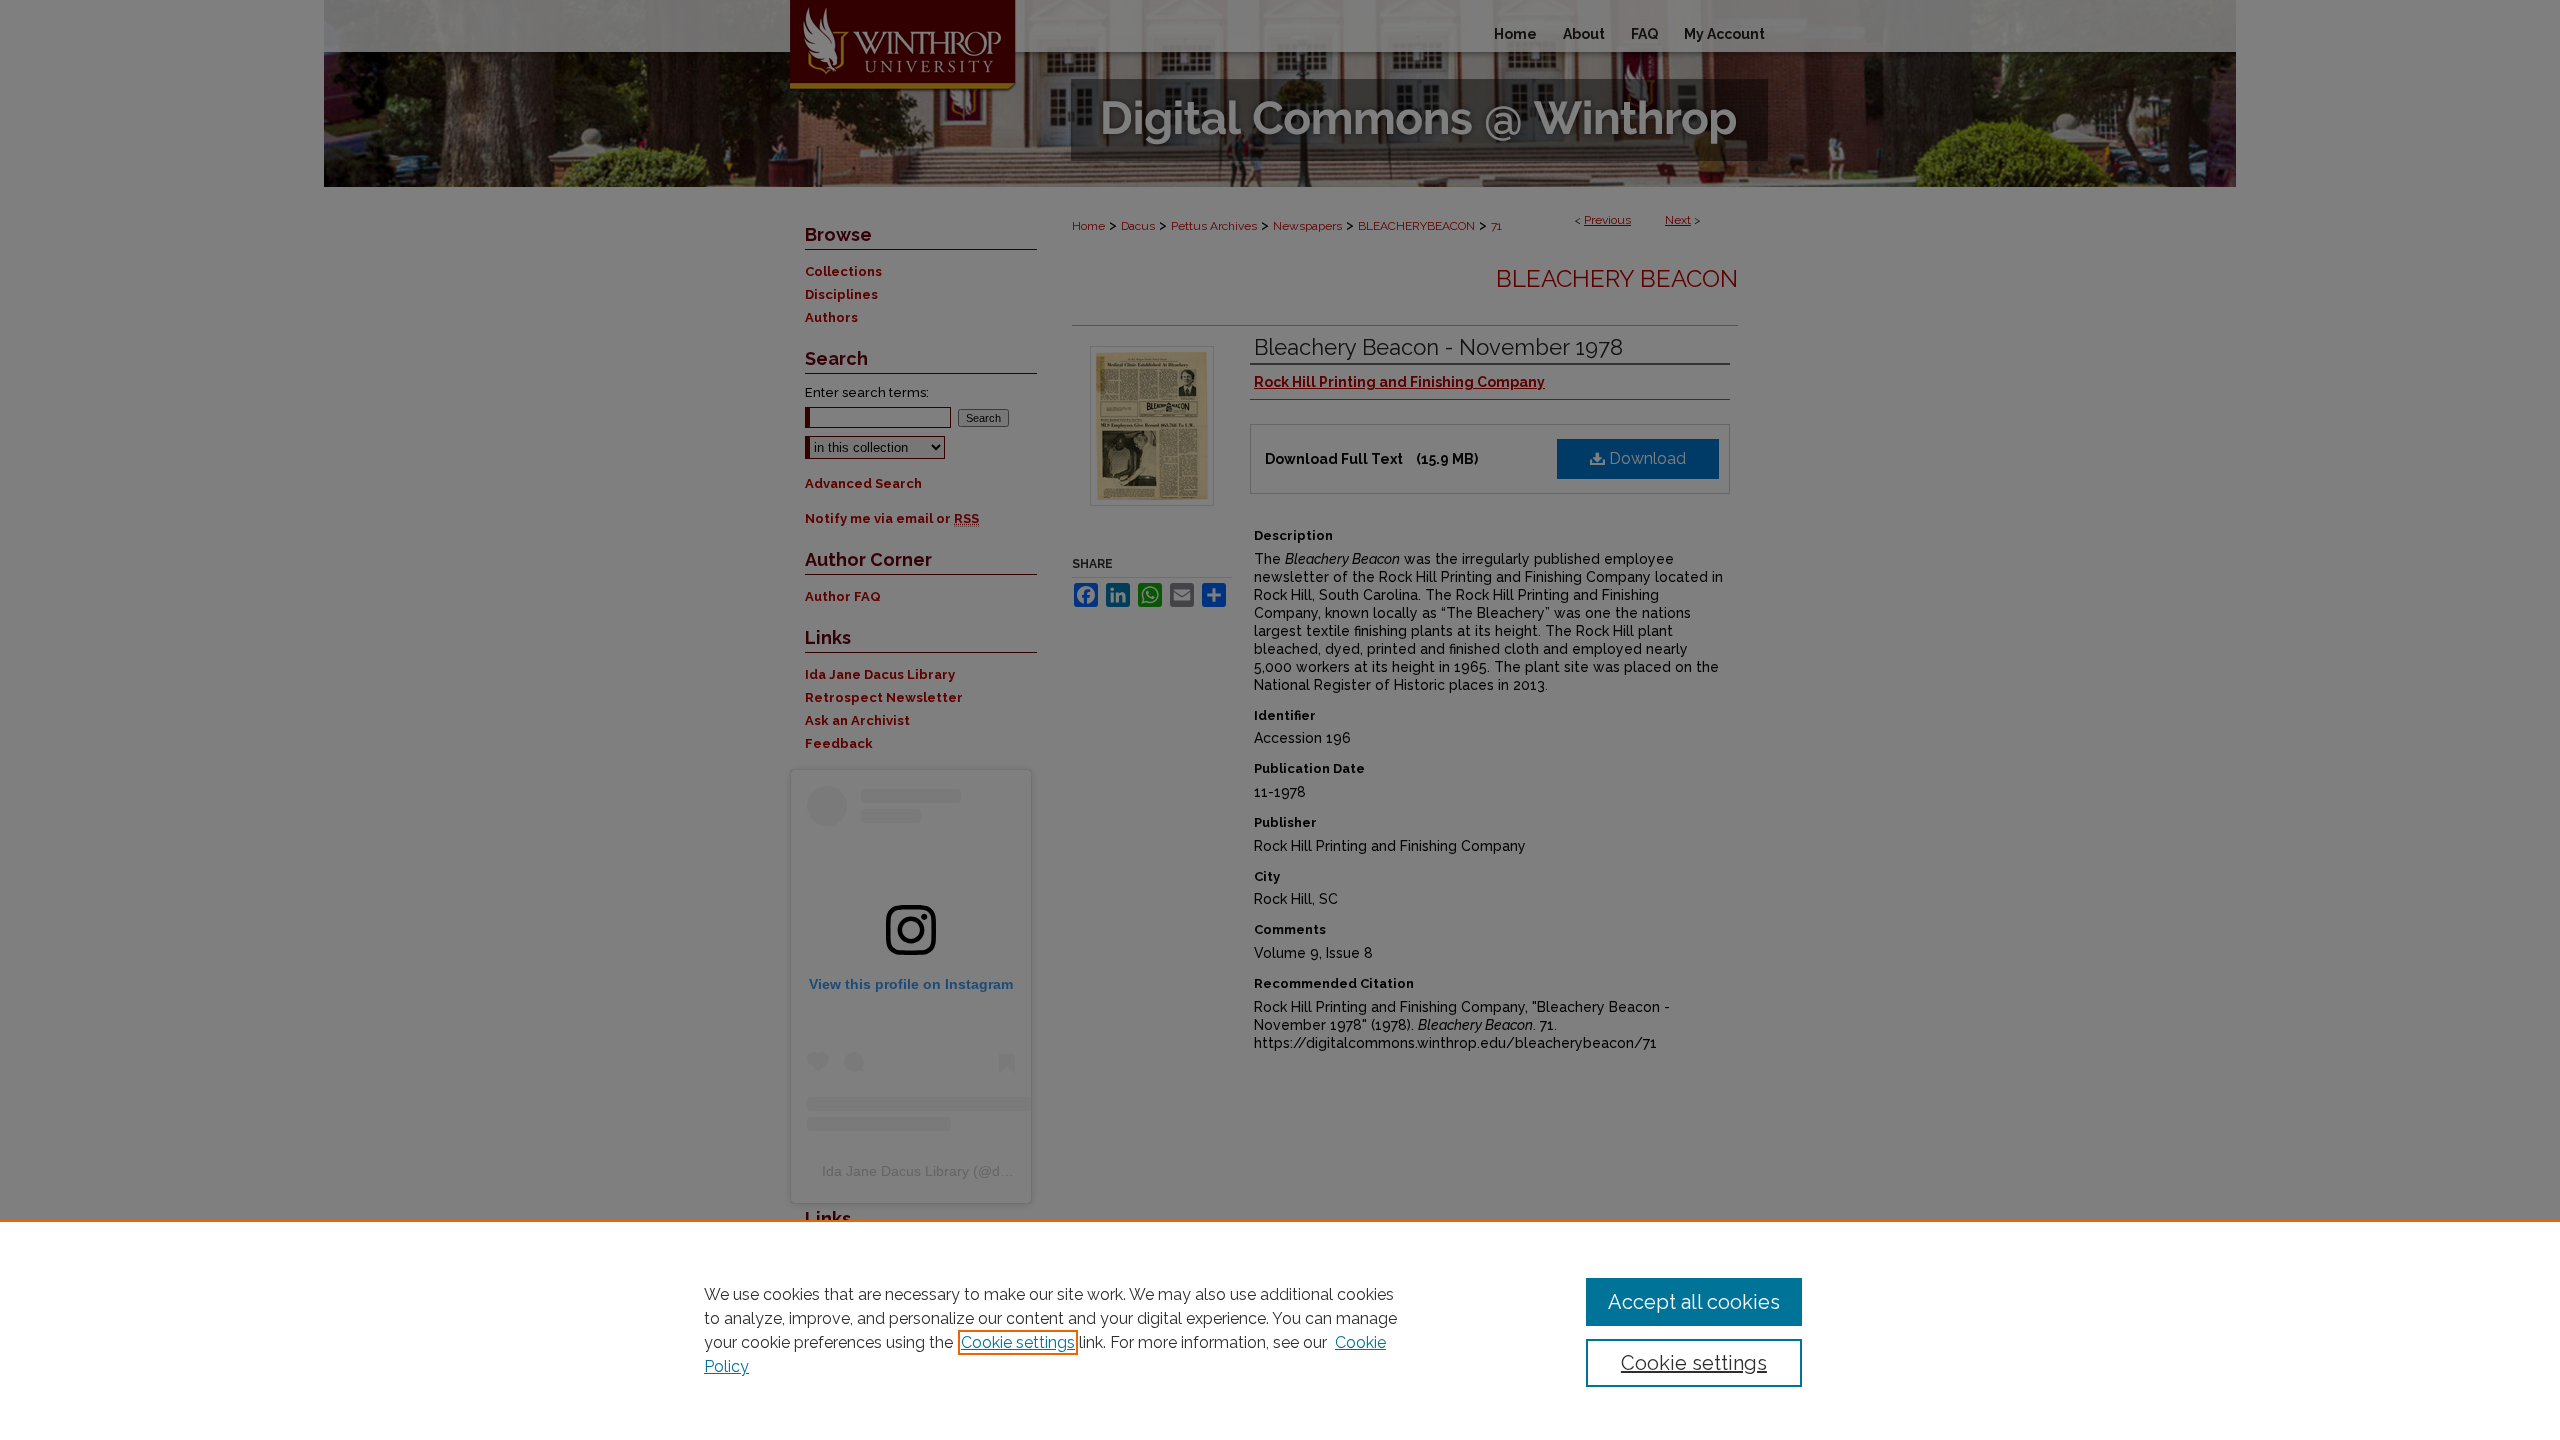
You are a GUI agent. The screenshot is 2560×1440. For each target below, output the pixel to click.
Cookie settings (1018, 1342)
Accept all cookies (1694, 1302)
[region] (1280, 1330)
